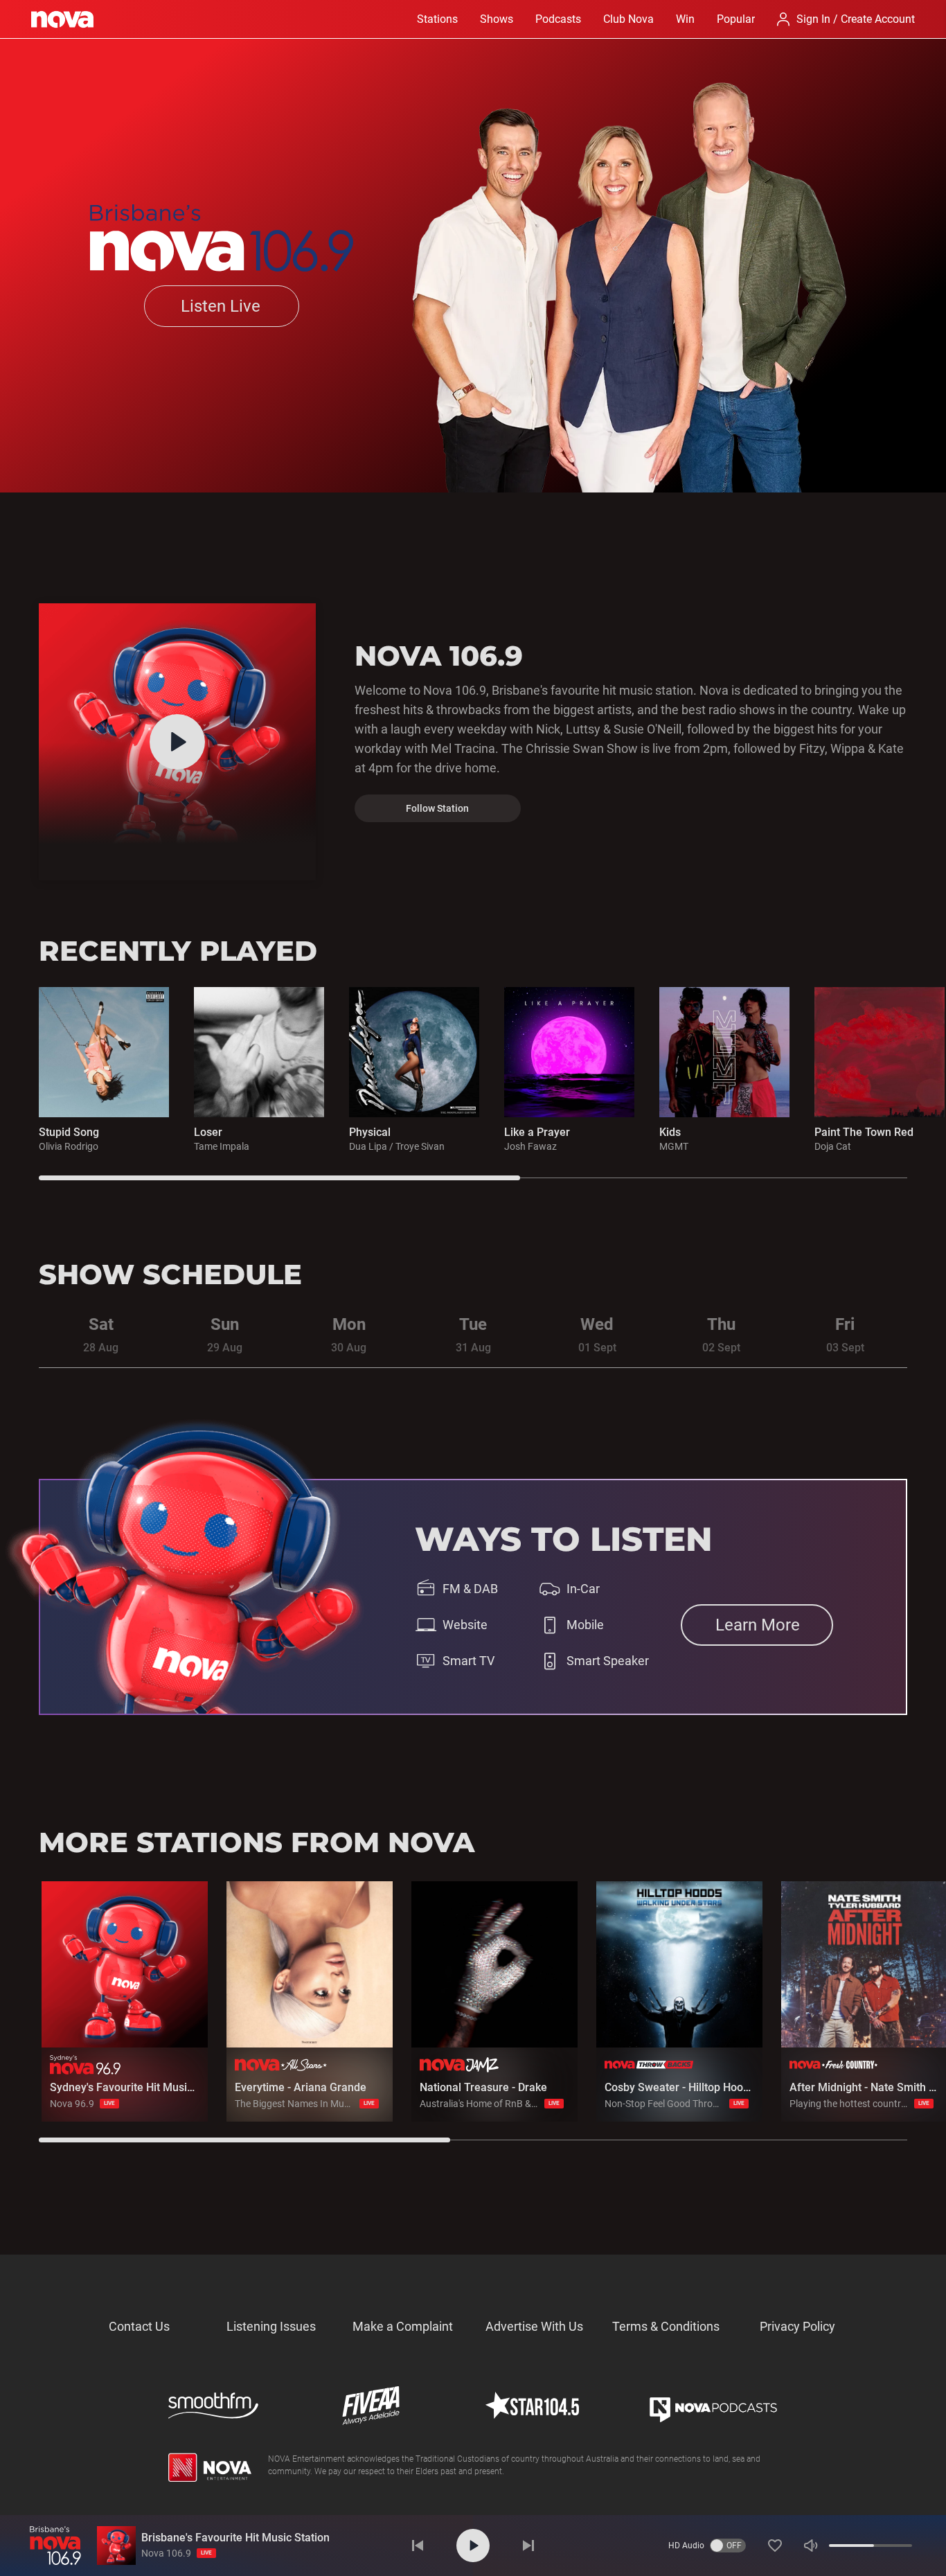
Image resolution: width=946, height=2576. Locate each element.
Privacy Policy (797, 2326)
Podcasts (558, 19)
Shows (497, 19)
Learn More (758, 1625)
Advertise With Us (534, 2326)
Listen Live (221, 306)
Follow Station (437, 808)
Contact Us (139, 2326)
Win (685, 19)
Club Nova (628, 19)
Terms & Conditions (666, 2326)
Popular (736, 19)
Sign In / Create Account (856, 19)
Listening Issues (271, 2326)
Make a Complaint (403, 2326)
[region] (492, 1084)
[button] (775, 2546)
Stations (437, 19)
